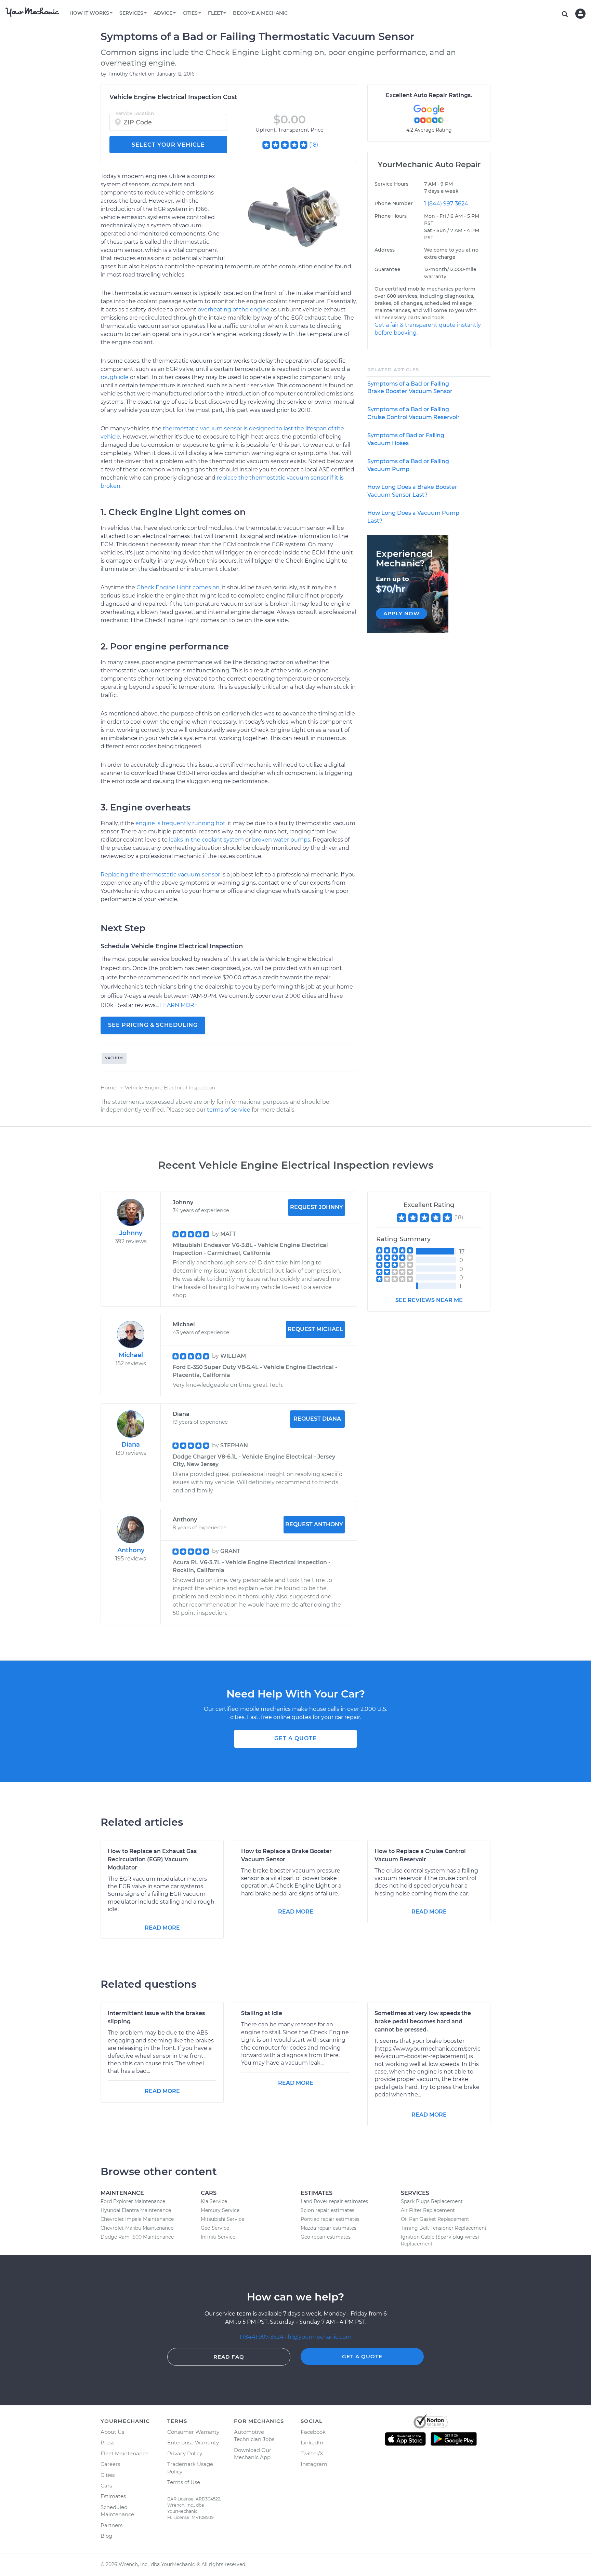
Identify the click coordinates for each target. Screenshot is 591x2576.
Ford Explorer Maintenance (133, 2201)
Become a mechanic (260, 13)
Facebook (313, 2432)
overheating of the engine (234, 310)
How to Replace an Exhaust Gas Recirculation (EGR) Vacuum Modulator (152, 1859)
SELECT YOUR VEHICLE (168, 145)
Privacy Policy (185, 2453)
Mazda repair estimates (329, 2228)
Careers (110, 2464)
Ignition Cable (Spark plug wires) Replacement (440, 2240)
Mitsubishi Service (222, 2219)
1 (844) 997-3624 (446, 204)
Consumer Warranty (193, 2432)
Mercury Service (220, 2210)
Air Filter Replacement (428, 2210)
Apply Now (402, 613)
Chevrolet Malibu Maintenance (137, 2228)
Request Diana (317, 1419)
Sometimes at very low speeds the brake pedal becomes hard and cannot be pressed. (423, 2021)
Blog (106, 2536)
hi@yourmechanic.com (320, 2337)
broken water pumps (281, 840)
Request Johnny (317, 1207)
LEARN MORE (179, 1005)
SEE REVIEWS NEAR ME (429, 1300)
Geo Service (215, 2228)
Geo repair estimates (326, 2237)
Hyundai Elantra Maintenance (136, 2210)
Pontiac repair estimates (330, 2219)
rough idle (115, 377)
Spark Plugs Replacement (432, 2201)
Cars (106, 2486)
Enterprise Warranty (193, 2443)
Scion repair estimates (327, 2210)
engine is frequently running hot (180, 823)
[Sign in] (580, 14)
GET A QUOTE (295, 1738)
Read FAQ (229, 2357)
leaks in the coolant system (206, 840)
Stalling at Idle (262, 2013)
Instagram (314, 2464)
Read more (162, 1928)
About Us (112, 2432)
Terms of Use (184, 2482)
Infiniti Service (218, 2237)
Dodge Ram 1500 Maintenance (137, 2237)
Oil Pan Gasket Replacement (435, 2219)
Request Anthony (314, 1524)
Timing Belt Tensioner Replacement (444, 2228)
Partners (111, 2525)
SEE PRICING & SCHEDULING (153, 1025)
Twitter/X (312, 2453)
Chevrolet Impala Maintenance (137, 2219)
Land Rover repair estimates (334, 2201)
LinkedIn (312, 2443)
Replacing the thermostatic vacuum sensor (160, 875)
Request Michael (315, 1329)
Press (107, 2443)
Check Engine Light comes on (178, 587)
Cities (108, 2475)
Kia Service (214, 2201)
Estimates (113, 2496)
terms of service (229, 1110)
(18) (314, 145)
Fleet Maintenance (124, 2453)
